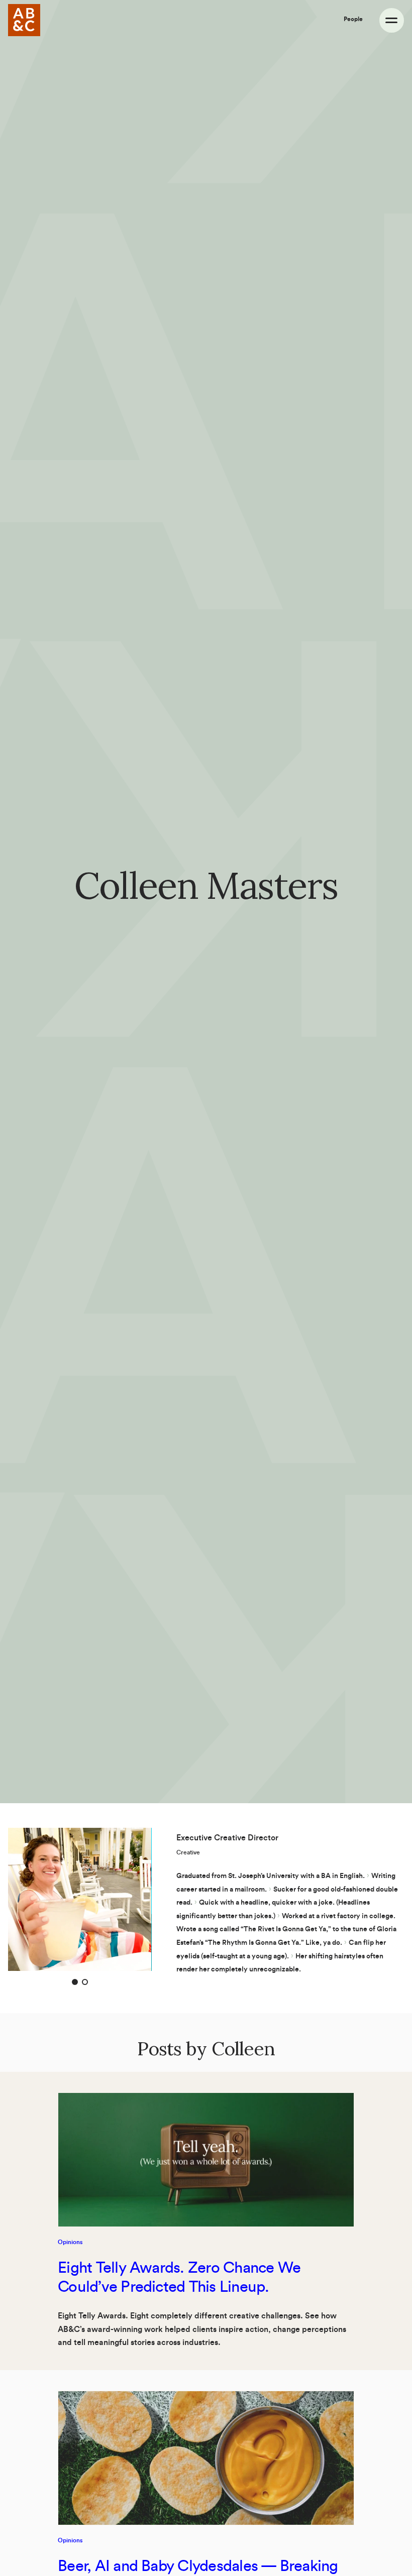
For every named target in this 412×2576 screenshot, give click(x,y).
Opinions (70, 2242)
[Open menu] (392, 20)
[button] (75, 1982)
